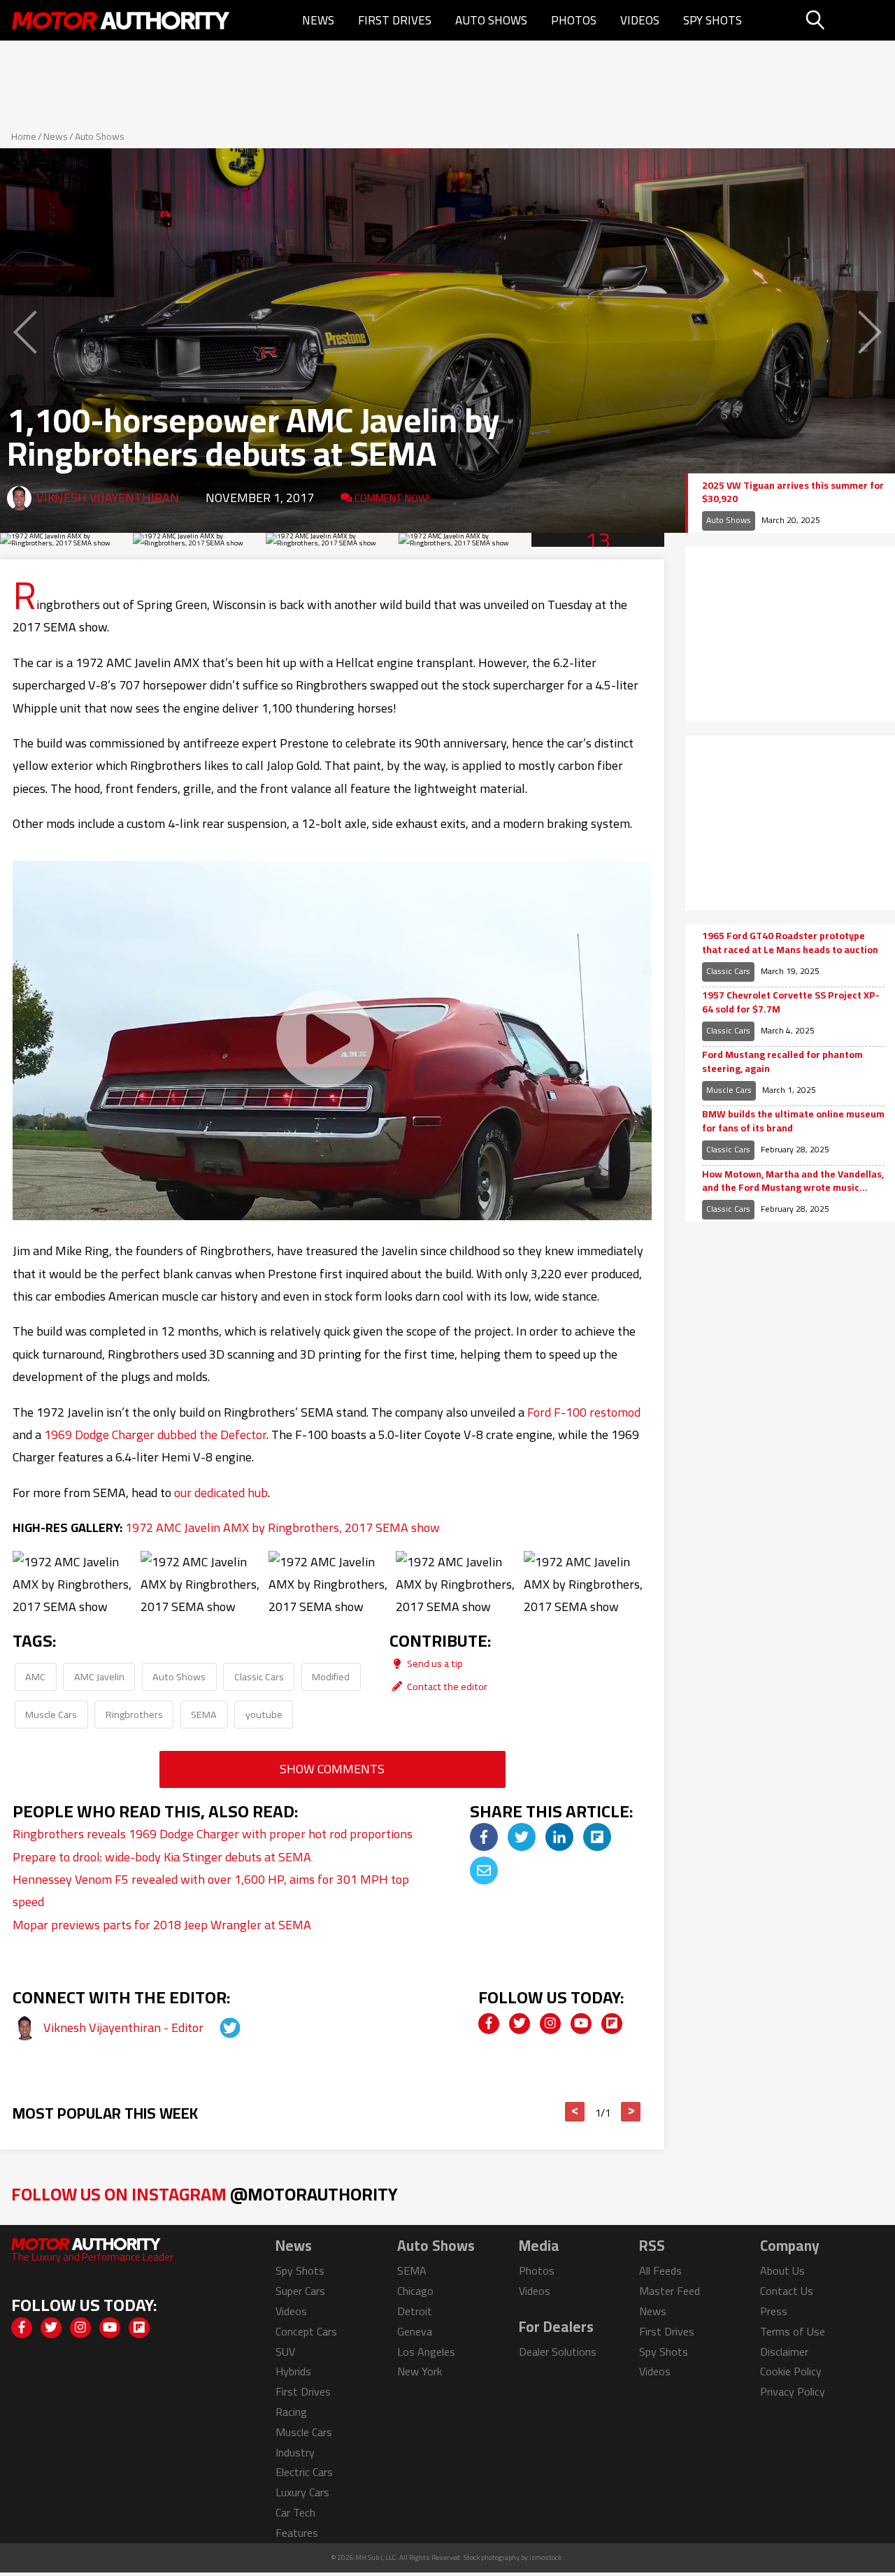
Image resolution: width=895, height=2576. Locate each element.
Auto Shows (491, 20)
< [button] (575, 2112)
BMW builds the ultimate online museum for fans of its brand (793, 1121)
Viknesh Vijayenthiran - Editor (125, 2027)
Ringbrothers (134, 1714)
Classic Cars (259, 1676)
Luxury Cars (302, 2492)
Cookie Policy (791, 2371)
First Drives (395, 20)
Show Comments (332, 1769)
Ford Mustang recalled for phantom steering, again (782, 1062)
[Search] (849, 20)
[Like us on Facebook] (489, 2024)
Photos (574, 20)
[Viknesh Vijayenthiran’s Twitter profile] (217, 2027)
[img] (484, 1837)
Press (774, 2311)
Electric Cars (304, 2472)
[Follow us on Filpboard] (612, 2024)
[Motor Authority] (121, 20)
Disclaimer (784, 2352)
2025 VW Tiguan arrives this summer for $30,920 (793, 493)
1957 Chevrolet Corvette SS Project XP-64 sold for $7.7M (791, 1002)
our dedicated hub (221, 1493)
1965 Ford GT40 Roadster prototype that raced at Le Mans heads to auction (790, 943)
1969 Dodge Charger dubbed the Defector (155, 1434)
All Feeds (660, 2270)
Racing (291, 2412)
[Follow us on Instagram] (550, 2024)
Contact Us (787, 2291)
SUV (285, 2352)
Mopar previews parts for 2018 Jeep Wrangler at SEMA (162, 1925)
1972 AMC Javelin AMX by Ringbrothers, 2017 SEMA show (282, 1527)
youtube (264, 1714)
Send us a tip (434, 1663)
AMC (35, 1676)
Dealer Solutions (558, 2352)
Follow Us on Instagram (205, 2194)
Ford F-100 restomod (584, 1412)
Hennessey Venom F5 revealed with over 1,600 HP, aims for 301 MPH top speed (211, 1890)
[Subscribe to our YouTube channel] (581, 2024)
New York (420, 2371)
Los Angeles (426, 2352)
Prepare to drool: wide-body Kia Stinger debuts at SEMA (162, 1857)
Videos (640, 20)
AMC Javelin (99, 1676)
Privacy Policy (793, 2391)
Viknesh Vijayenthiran (108, 498)
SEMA (204, 1714)
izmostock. (546, 2557)
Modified (331, 1676)
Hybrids (293, 2371)
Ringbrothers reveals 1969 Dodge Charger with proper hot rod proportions (213, 1834)
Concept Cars (306, 2331)
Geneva (415, 2331)
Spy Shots (713, 20)
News (318, 20)
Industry (295, 2452)
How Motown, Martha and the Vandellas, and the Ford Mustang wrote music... (793, 1181)
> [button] (631, 2112)
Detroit (415, 2311)
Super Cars (300, 2291)
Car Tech (295, 2512)
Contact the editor (446, 1686)
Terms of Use (793, 2331)
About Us (782, 2270)
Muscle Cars (51, 1714)
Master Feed (670, 2291)
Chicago (415, 2291)
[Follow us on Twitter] (520, 2024)
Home (24, 136)
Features (297, 2533)
